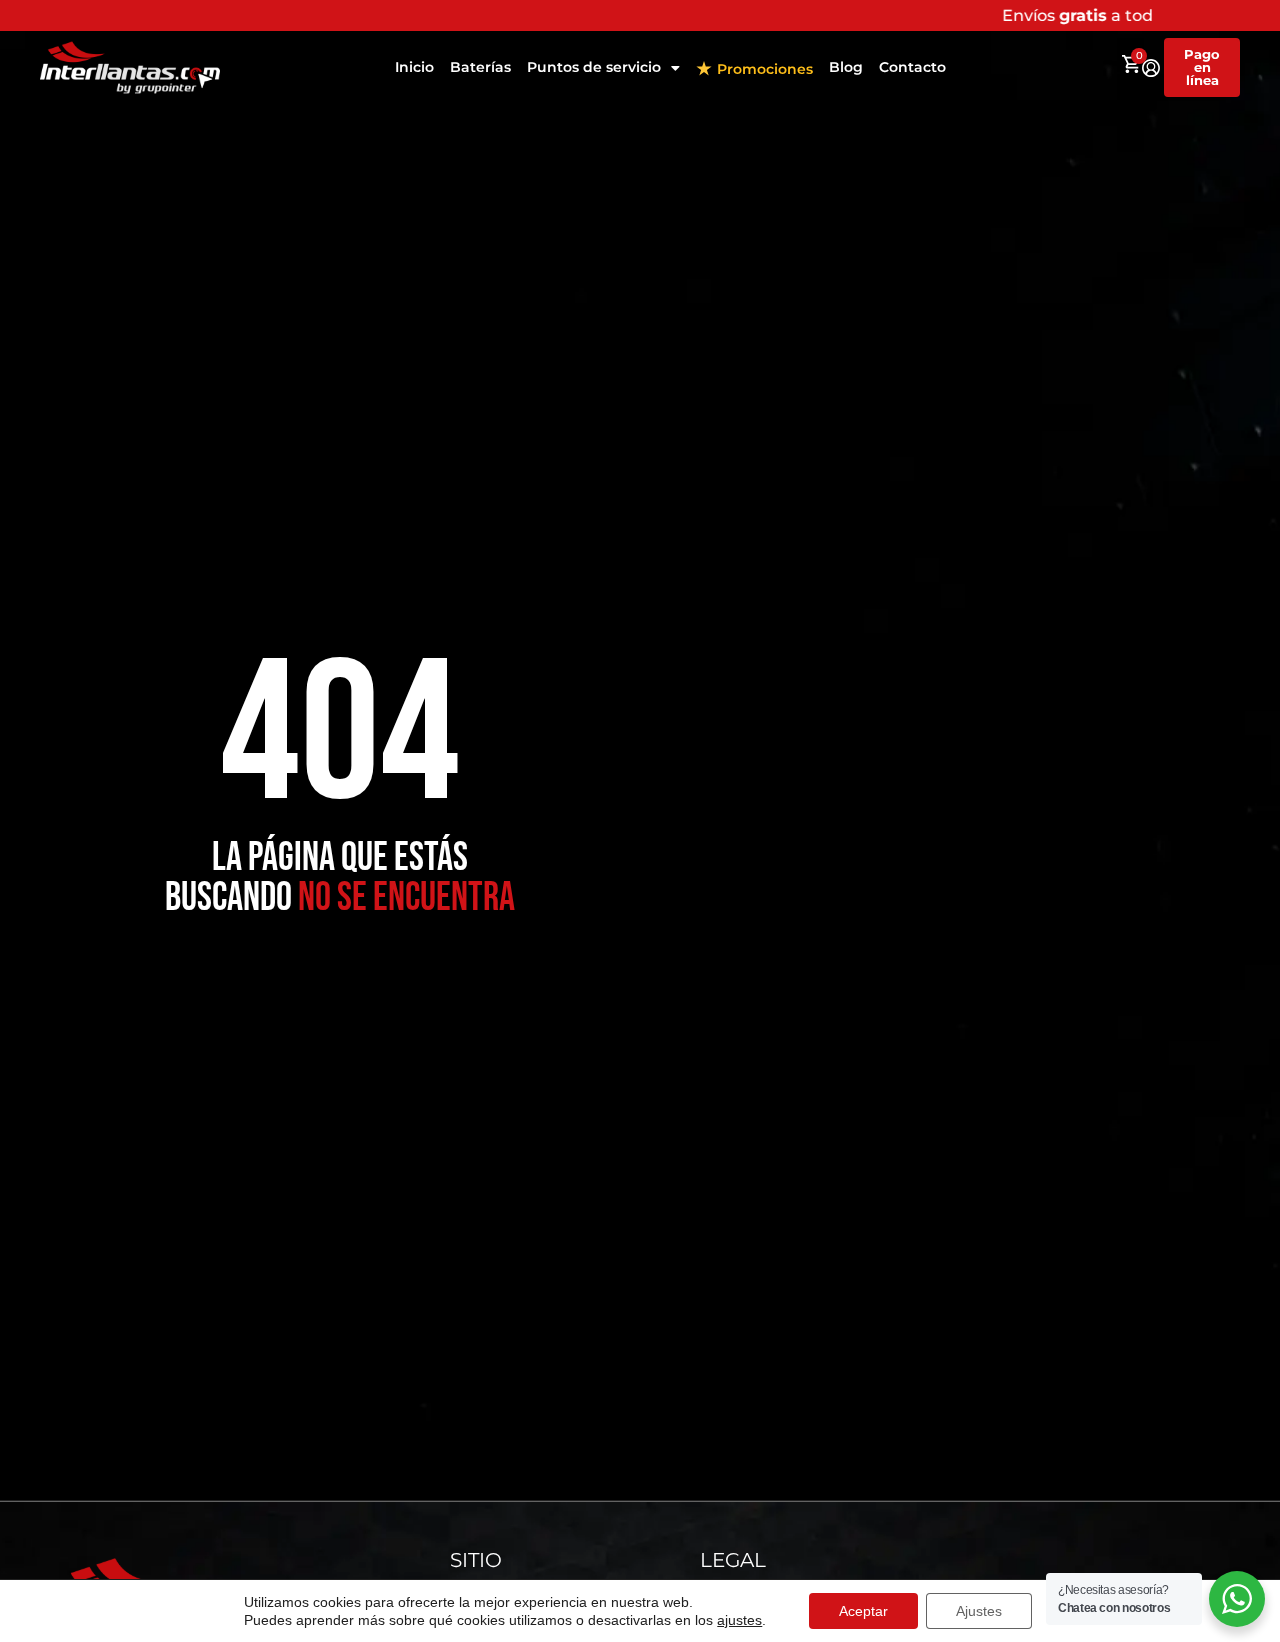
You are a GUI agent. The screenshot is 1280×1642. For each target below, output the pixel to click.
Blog (846, 67)
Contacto (912, 67)
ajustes (739, 1620)
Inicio (414, 67)
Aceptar (863, 1611)
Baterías (480, 67)
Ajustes (979, 1611)
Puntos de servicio (594, 67)
